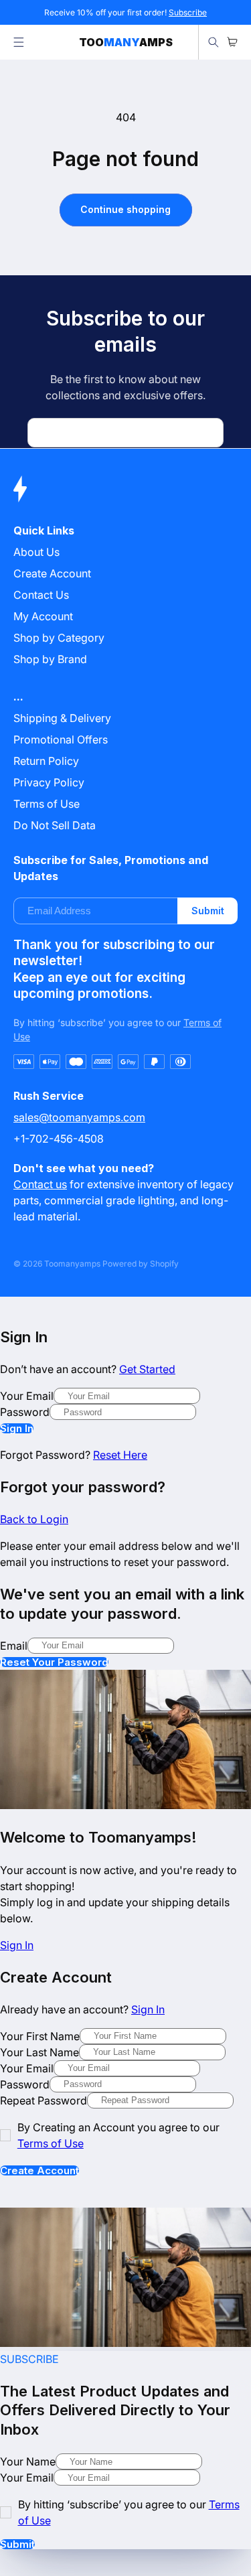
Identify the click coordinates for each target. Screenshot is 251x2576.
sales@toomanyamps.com (79, 1117)
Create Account (39, 2170)
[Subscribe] (208, 433)
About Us (36, 552)
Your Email (27, 1396)
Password (25, 1412)
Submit (208, 911)
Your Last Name (39, 2052)
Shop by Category (59, 638)
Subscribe (188, 12)
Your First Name (40, 2036)
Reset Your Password (54, 1662)
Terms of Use (47, 804)
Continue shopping (125, 209)
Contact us (40, 1184)
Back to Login (34, 1519)
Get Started (147, 1369)
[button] (19, 42)
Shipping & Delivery (62, 718)
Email (14, 1646)
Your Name (28, 2461)
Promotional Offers (61, 739)
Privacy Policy (49, 782)
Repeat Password (44, 2100)
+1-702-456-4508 (59, 1139)
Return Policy (46, 761)
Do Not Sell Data (55, 825)
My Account (43, 616)
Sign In (17, 1428)
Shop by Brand (50, 659)
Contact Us (41, 595)
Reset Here (120, 1455)
